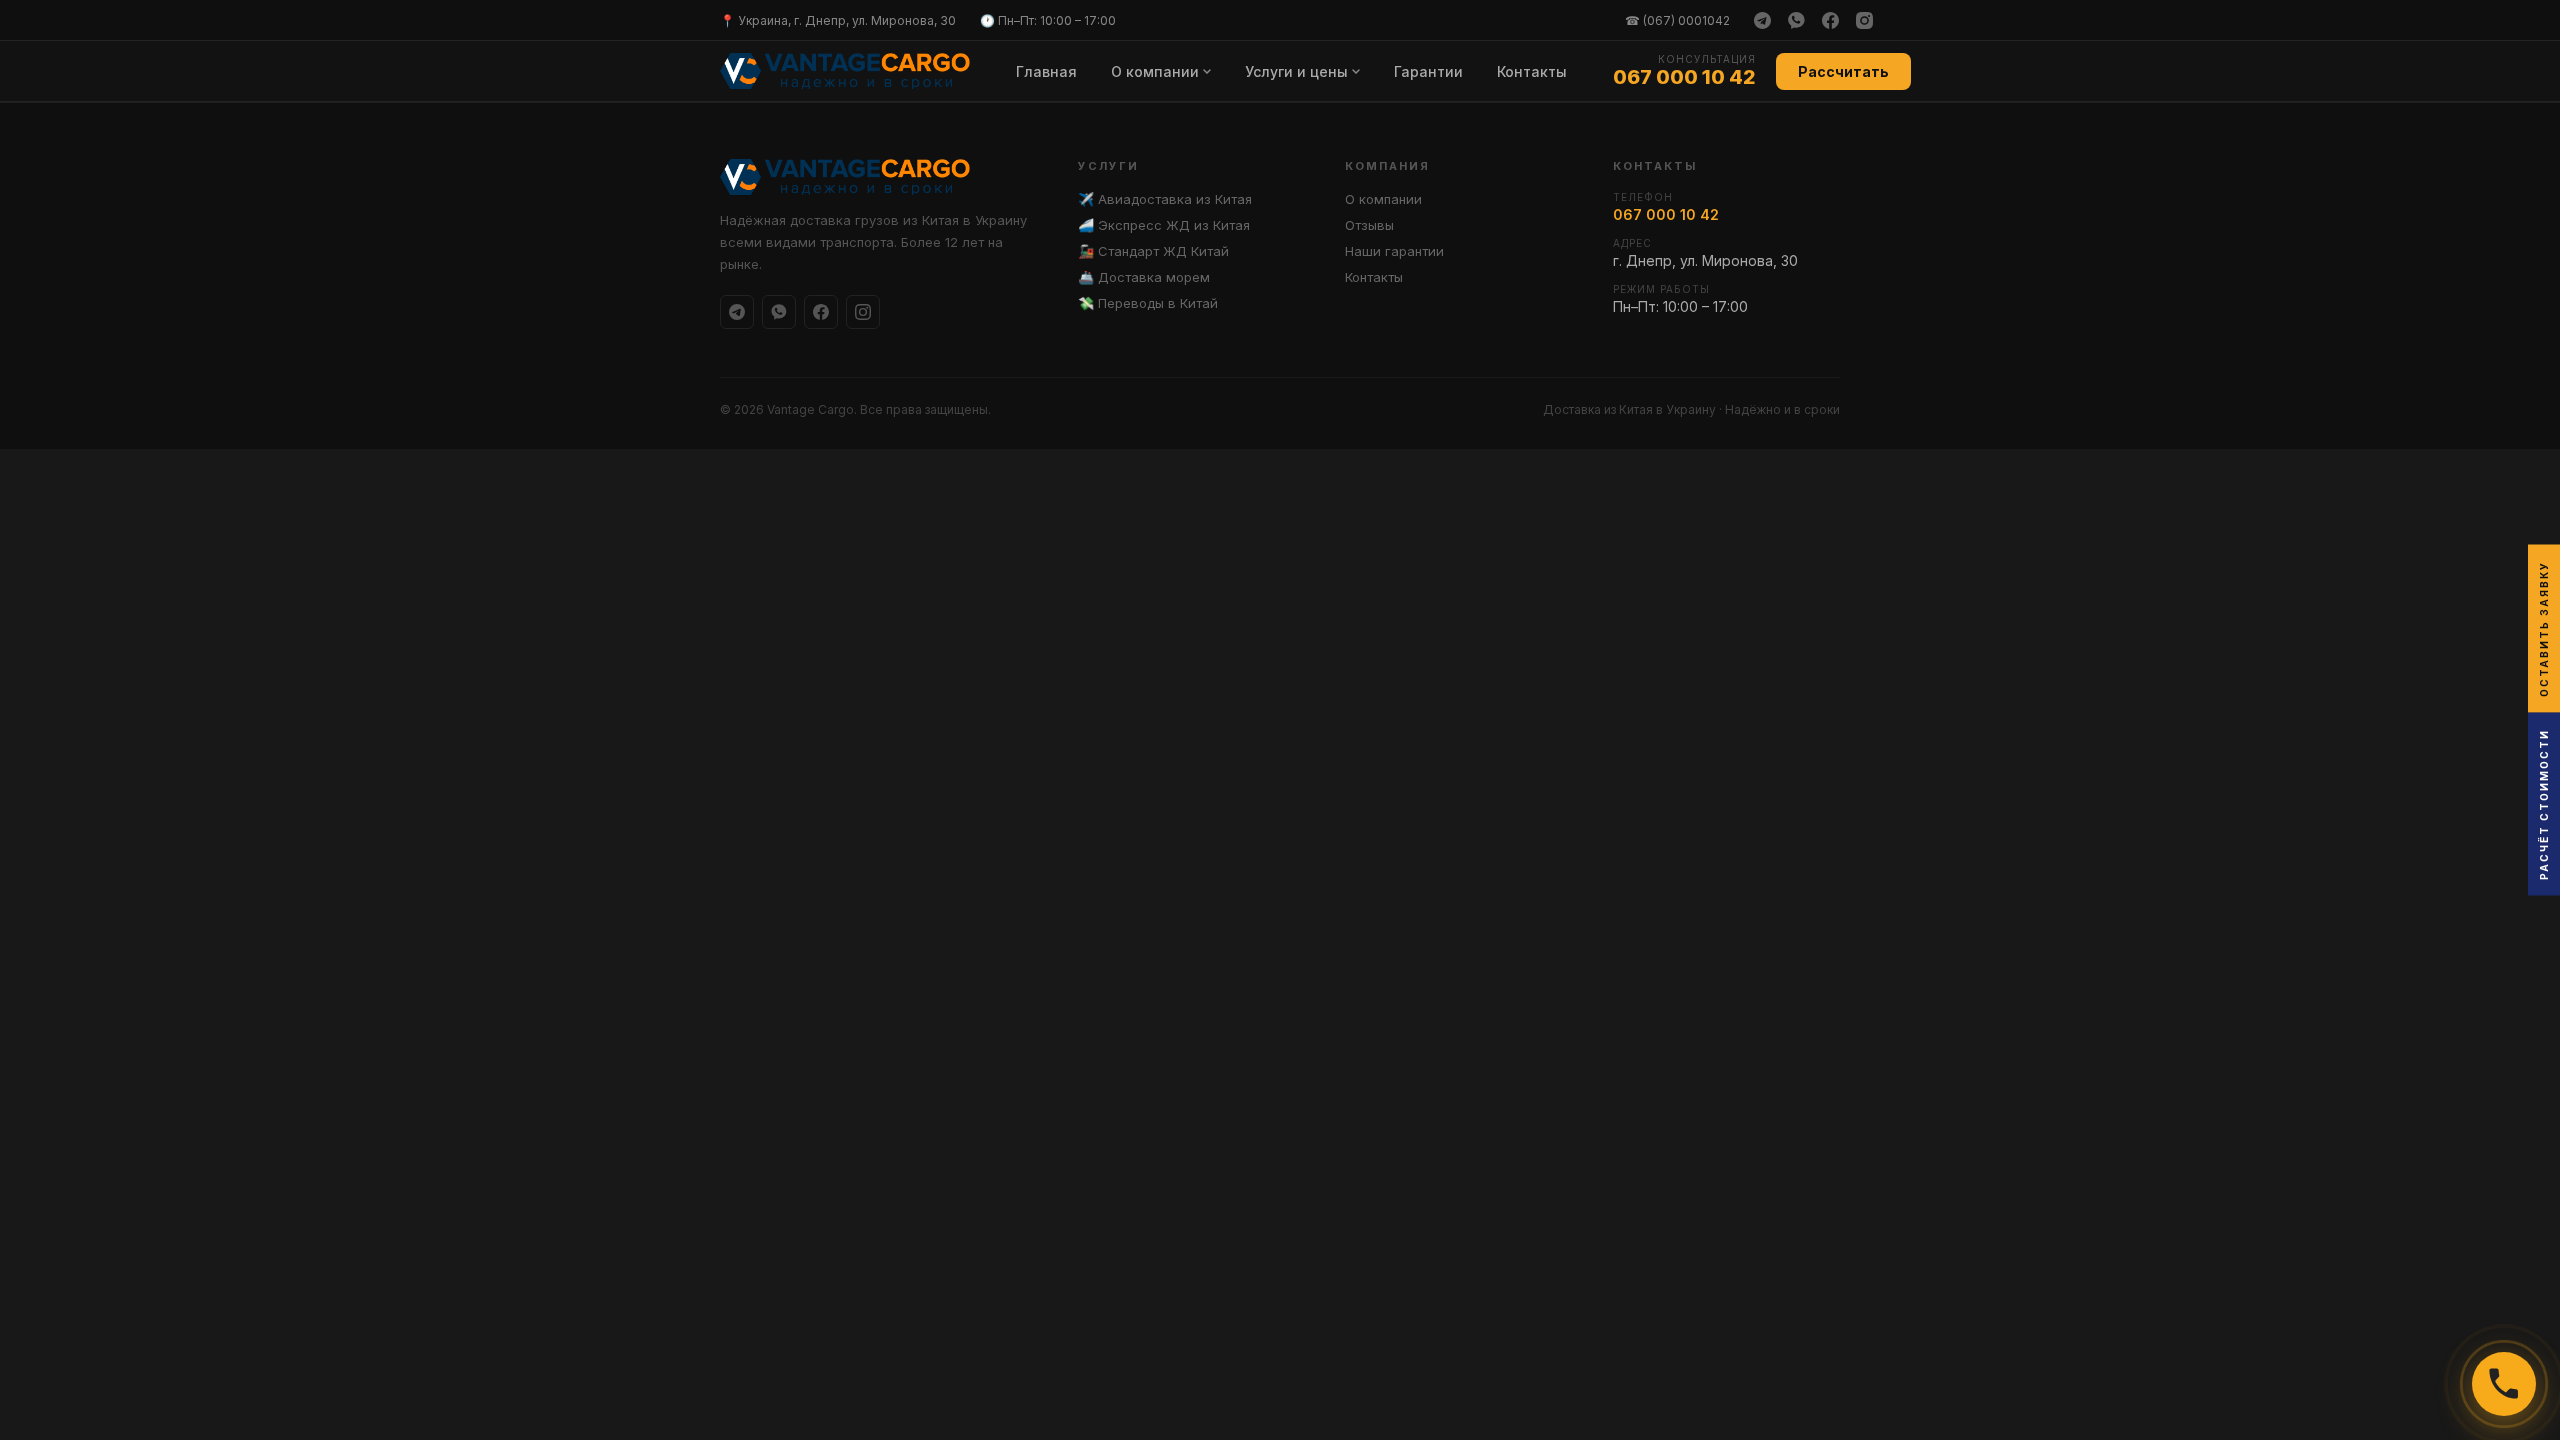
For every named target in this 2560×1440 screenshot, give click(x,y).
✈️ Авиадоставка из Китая (1165, 199)
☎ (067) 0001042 (1677, 20)
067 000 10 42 (1684, 77)
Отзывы (1369, 225)
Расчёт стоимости (2544, 804)
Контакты (1532, 71)
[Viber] (1796, 20)
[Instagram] (1864, 20)
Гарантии (1428, 71)
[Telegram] (1762, 20)
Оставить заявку (2544, 629)
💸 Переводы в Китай (1148, 303)
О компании (1155, 71)
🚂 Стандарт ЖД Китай (1153, 251)
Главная (1046, 71)
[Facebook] (1830, 20)
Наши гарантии (1394, 251)
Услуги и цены (1296, 71)
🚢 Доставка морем (1144, 277)
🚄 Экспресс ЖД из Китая (1164, 225)
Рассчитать (1843, 71)
